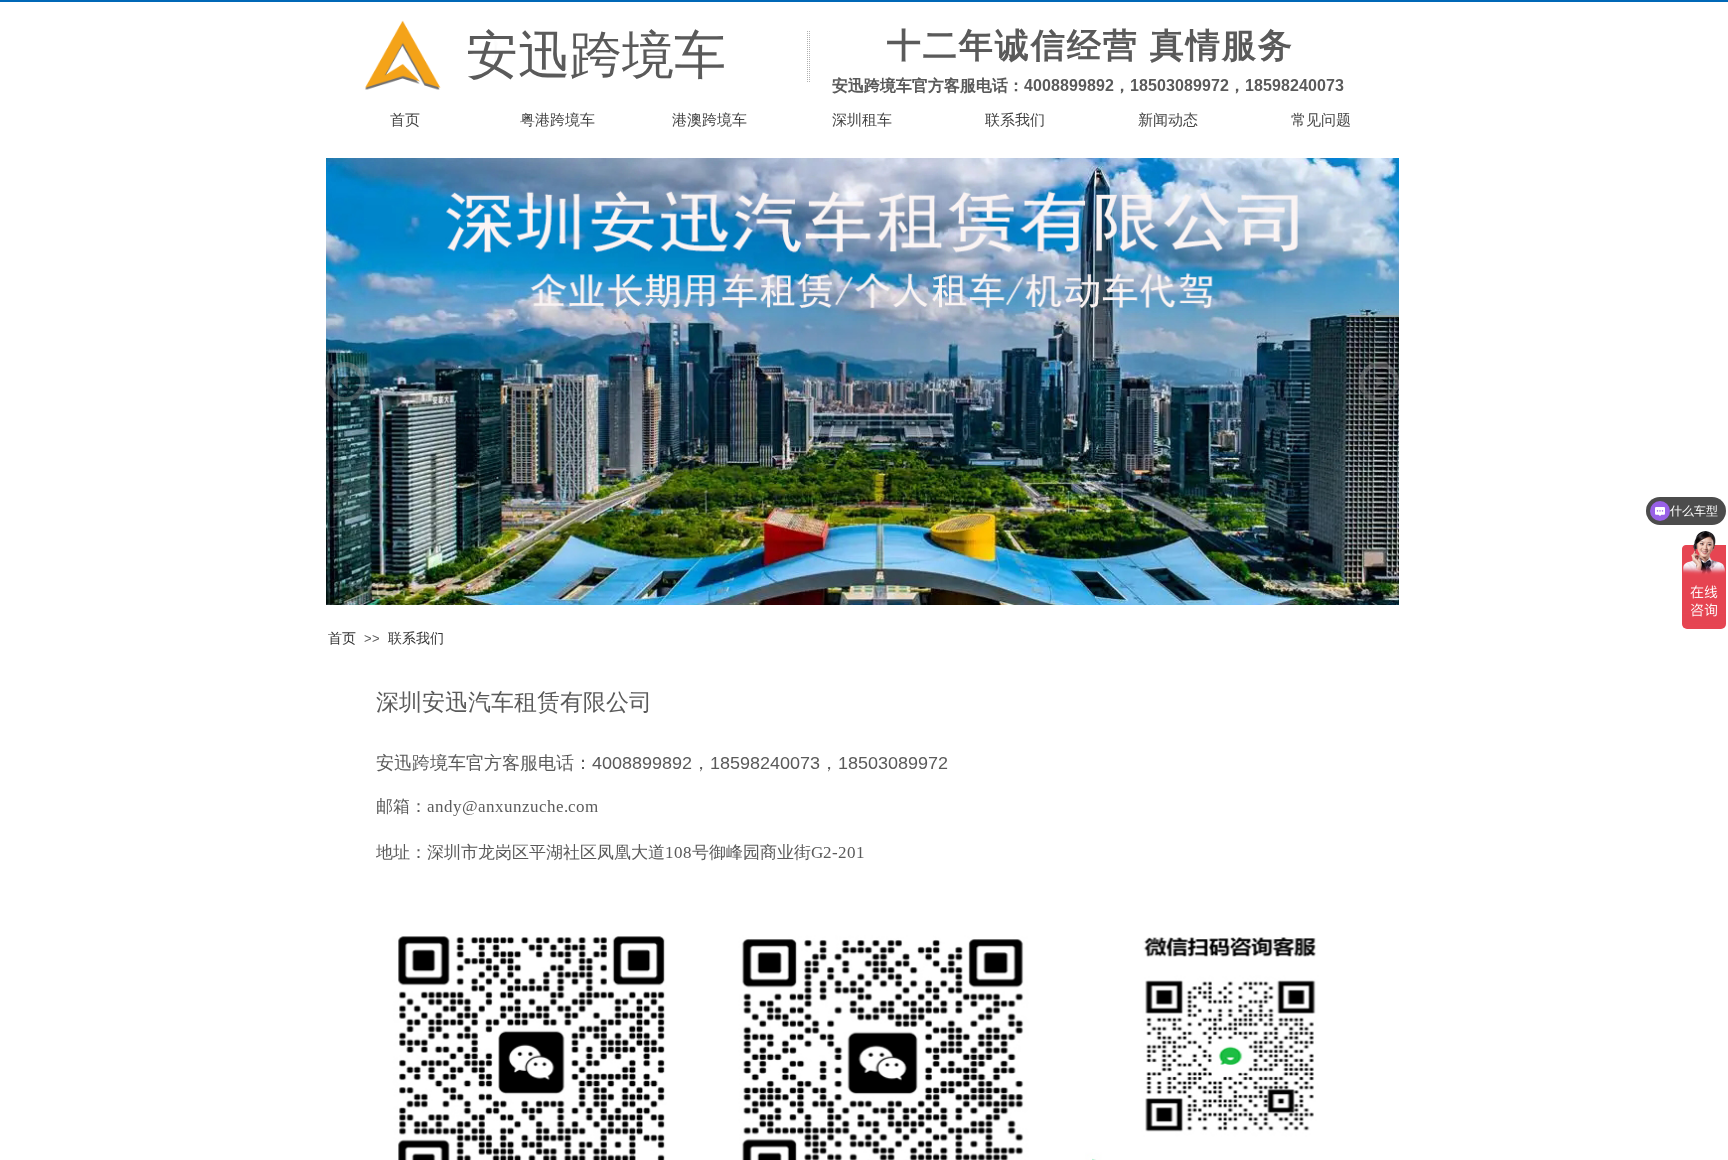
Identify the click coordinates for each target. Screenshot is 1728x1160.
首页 (342, 638)
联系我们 (416, 638)
